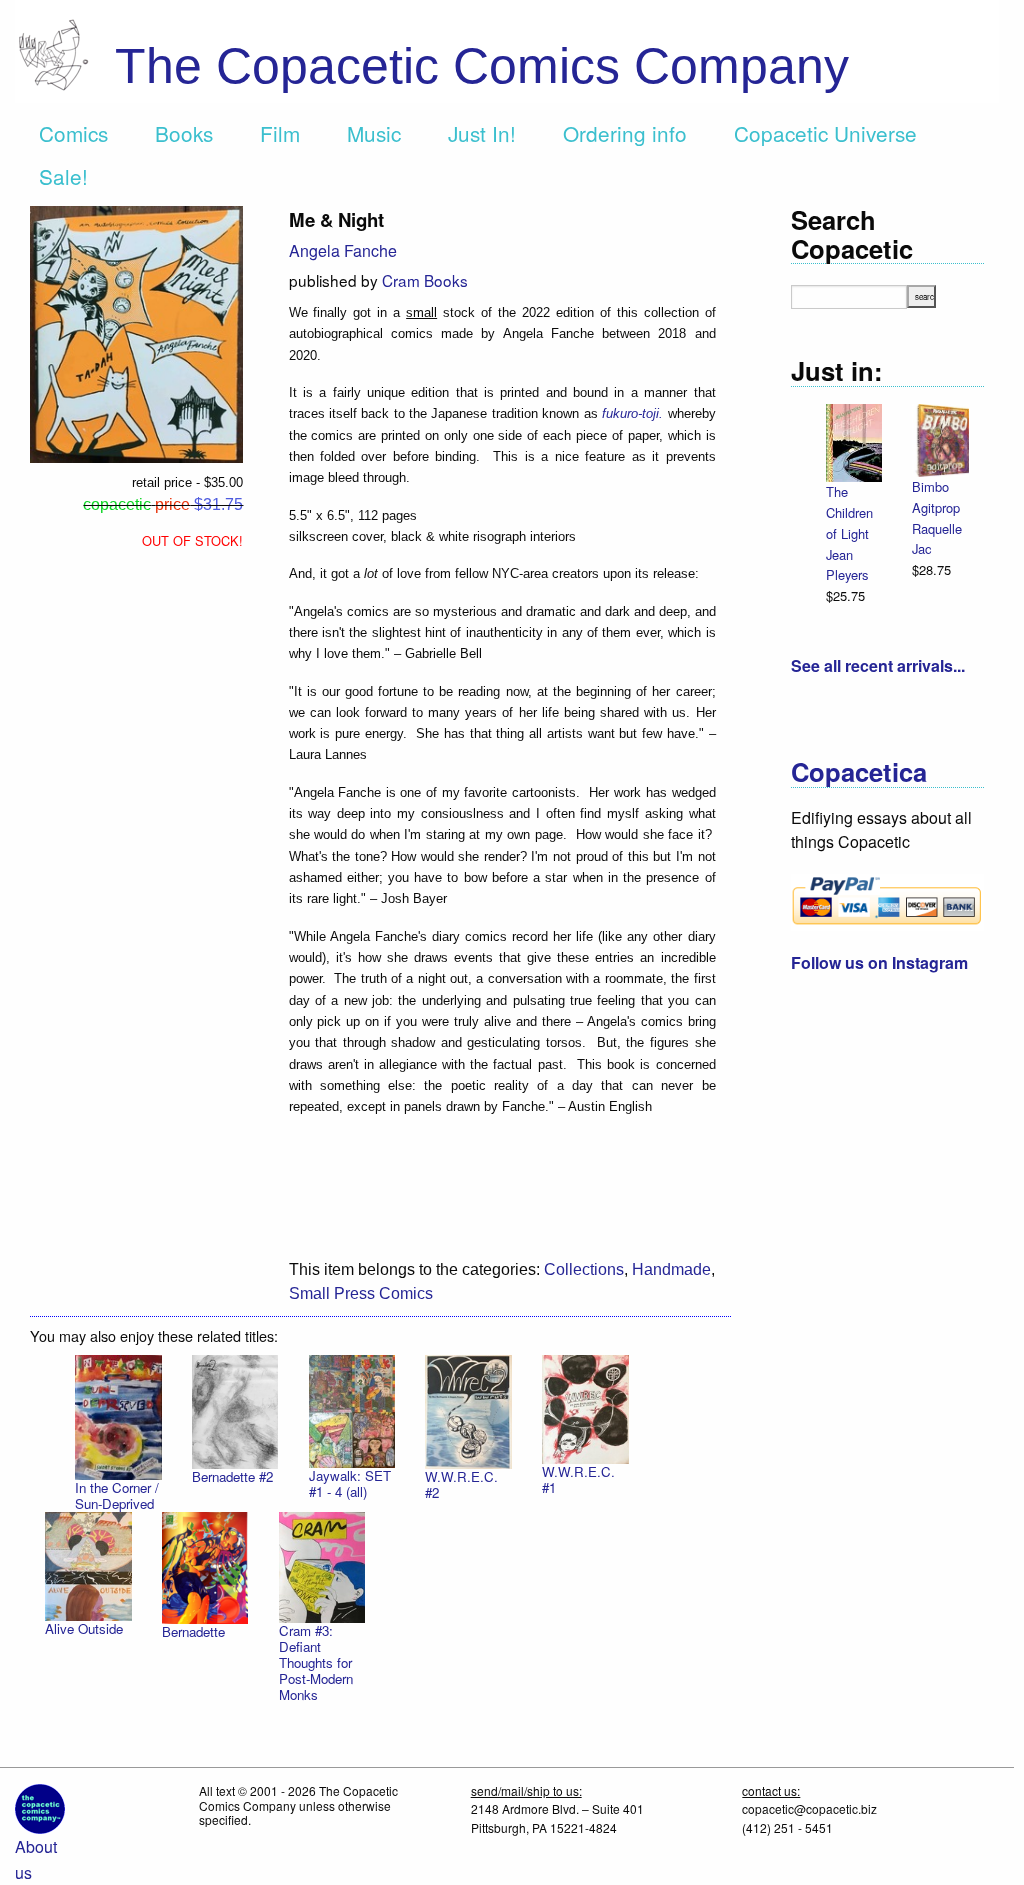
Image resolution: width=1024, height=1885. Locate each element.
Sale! (63, 176)
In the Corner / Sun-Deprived (117, 1495)
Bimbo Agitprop (936, 497)
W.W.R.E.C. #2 (461, 1484)
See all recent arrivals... (878, 665)
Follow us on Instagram (879, 962)
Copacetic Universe (825, 133)
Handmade (671, 1269)
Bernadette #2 (232, 1476)
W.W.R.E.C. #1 (578, 1479)
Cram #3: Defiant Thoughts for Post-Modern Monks (316, 1662)
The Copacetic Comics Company (482, 66)
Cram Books (425, 280)
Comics (73, 133)
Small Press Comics (361, 1293)
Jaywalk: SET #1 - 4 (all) (350, 1483)
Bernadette (193, 1631)
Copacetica (859, 771)
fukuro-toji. (632, 413)
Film (280, 133)
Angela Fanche (343, 250)
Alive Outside (84, 1628)
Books (184, 133)
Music (374, 133)
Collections (584, 1269)
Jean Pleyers (847, 565)
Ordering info (625, 133)
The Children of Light (849, 512)
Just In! (482, 133)
